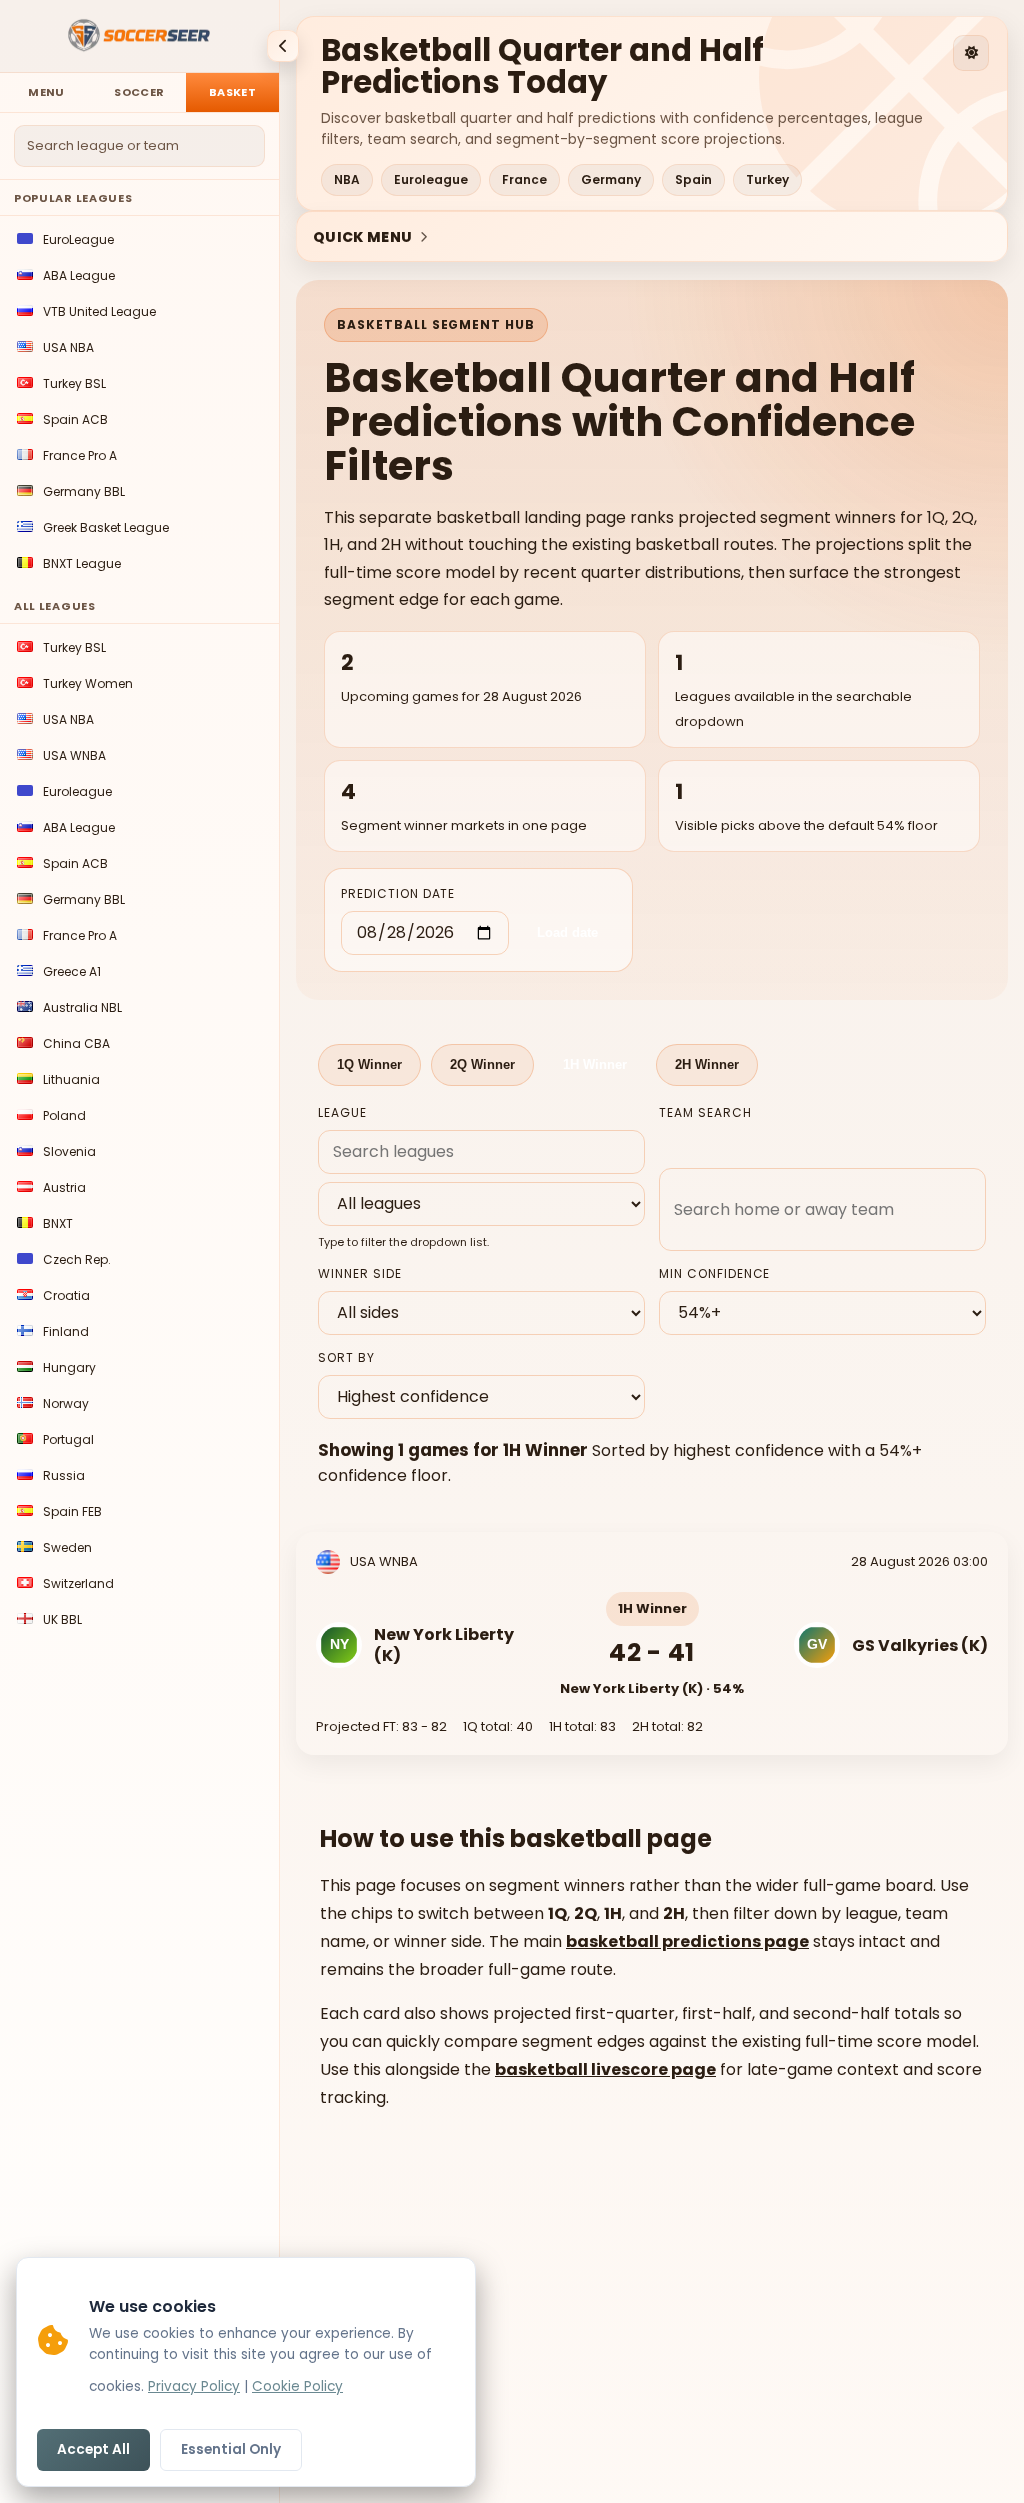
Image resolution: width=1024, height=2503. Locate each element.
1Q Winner (369, 1064)
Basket (232, 92)
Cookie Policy (297, 2386)
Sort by (346, 1357)
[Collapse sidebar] (283, 46)
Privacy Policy (194, 2386)
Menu (46, 92)
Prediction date (398, 893)
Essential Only (231, 2449)
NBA (347, 179)
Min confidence (714, 1273)
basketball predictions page (687, 1941)
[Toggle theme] (971, 53)
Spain (693, 179)
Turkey (767, 179)
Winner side (360, 1273)
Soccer (139, 92)
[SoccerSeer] (139, 36)
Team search (705, 1112)
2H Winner (707, 1064)
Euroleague (431, 179)
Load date (567, 932)
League (342, 1112)
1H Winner (595, 1064)
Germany (611, 179)
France (524, 179)
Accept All (93, 2449)
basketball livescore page (605, 2069)
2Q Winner (482, 1064)
